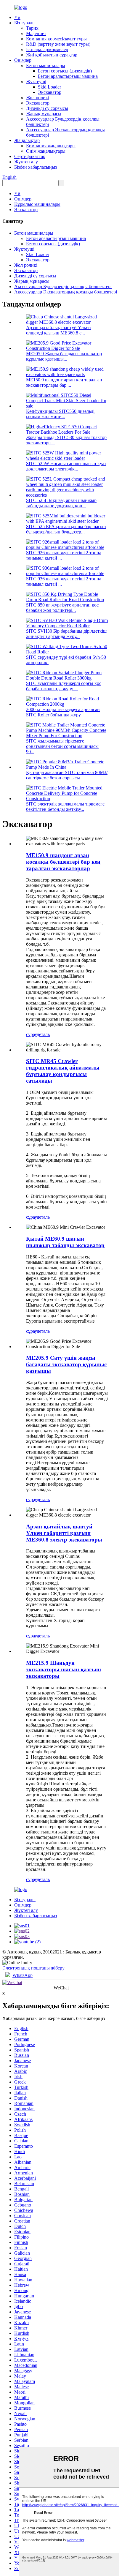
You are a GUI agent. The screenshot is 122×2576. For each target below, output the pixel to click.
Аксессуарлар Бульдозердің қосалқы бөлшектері (63, 286)
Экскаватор (50, 92)
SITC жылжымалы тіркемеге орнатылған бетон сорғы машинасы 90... (62, 746)
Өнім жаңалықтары (46, 151)
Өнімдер (23, 60)
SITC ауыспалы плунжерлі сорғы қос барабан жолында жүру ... (64, 686)
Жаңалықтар (27, 140)
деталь (43, 1034)
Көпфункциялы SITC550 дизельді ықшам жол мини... (60, 414)
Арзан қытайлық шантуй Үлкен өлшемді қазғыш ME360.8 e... (58, 330)
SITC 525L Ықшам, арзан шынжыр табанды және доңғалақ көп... (61, 503)
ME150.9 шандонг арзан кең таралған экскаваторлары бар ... (64, 382)
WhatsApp (23, 1975)
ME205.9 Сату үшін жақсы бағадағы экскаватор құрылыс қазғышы (66, 1364)
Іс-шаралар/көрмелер (47, 49)
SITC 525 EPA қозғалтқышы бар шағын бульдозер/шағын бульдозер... (66, 529)
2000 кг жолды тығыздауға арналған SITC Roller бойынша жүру (63, 712)
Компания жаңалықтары (51, 146)
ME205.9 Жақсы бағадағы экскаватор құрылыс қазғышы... (64, 356)
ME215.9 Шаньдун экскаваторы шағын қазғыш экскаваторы (64, 1669)
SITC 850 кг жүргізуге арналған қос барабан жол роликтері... (62, 608)
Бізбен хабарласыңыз (36, 167)
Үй (17, 17)
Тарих (32, 28)
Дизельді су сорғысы (47, 108)
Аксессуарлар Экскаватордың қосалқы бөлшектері (66, 292)
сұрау (31, 1034)
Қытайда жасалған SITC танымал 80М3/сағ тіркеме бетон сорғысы (67, 775)
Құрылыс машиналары (37, 204)
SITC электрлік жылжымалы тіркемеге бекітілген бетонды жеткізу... (65, 807)
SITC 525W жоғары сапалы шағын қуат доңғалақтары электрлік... (66, 466)
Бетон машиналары (46, 65)
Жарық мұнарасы (44, 114)
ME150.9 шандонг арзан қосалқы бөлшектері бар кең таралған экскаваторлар (63, 862)
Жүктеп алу (26, 162)
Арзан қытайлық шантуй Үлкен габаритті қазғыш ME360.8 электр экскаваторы (64, 1533)
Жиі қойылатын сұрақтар (52, 55)
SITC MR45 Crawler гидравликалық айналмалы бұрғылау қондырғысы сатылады (63, 1071)
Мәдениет (36, 33)
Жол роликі (38, 98)
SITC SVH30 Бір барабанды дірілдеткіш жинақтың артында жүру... (66, 634)
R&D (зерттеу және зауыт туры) (58, 44)
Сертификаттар (30, 156)
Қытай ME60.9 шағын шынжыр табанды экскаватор (65, 1242)
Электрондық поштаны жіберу (33, 1968)
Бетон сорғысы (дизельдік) (65, 71)
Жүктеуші (36, 82)
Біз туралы (25, 23)
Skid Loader (49, 87)
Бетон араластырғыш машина (68, 76)
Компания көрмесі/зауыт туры (56, 39)
